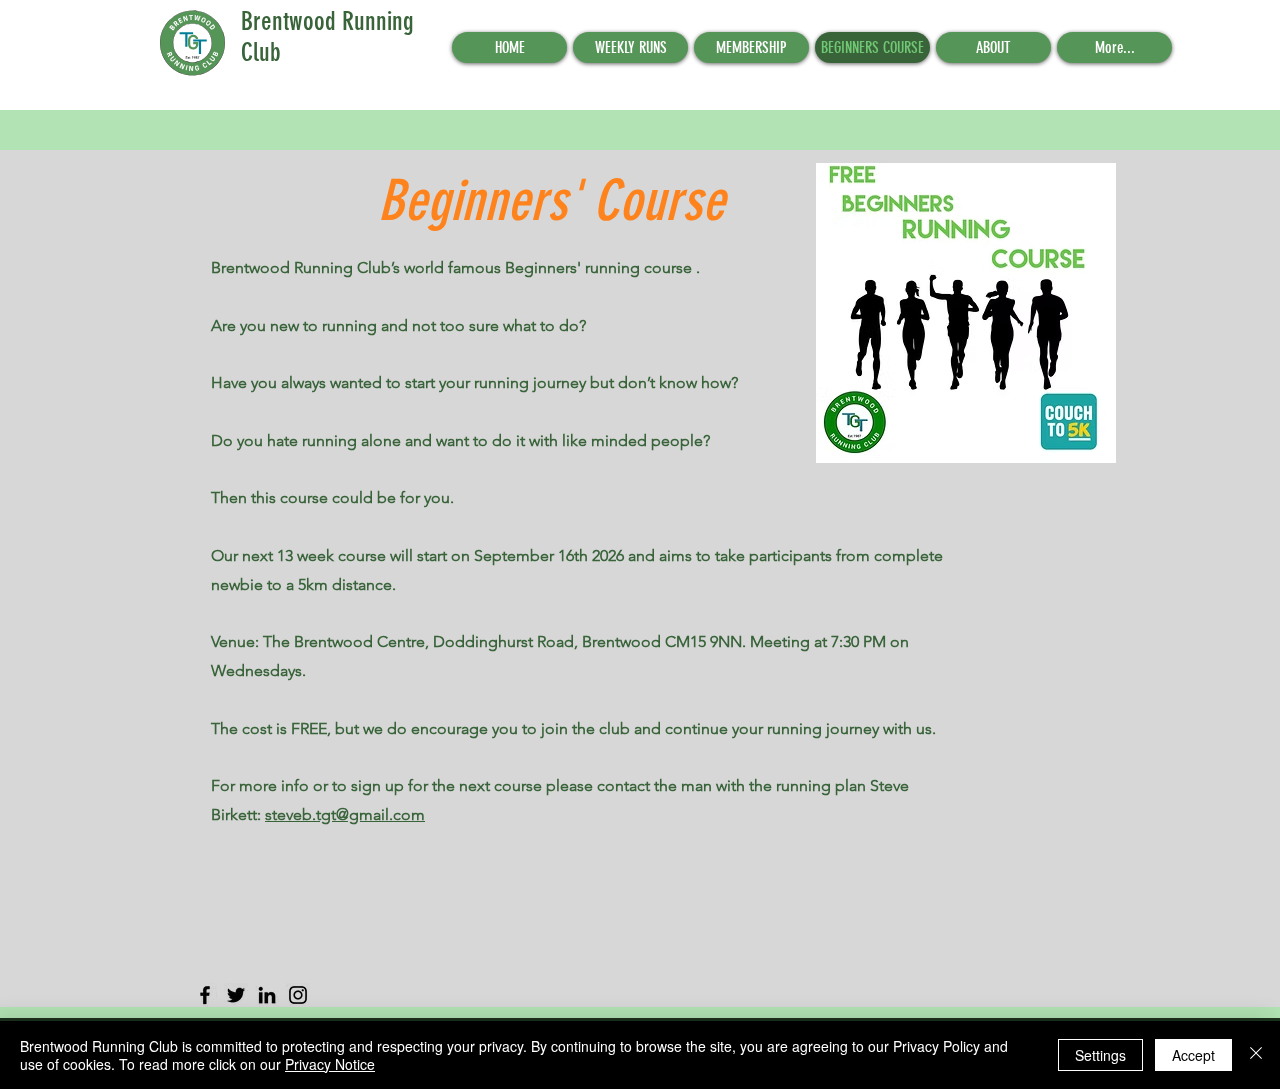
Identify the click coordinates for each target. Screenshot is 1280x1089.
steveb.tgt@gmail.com (345, 814)
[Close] (1256, 1055)
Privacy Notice (330, 1064)
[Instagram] (298, 995)
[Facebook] (205, 995)
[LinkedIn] (267, 995)
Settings (1100, 1055)
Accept (1193, 1055)
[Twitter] (236, 995)
